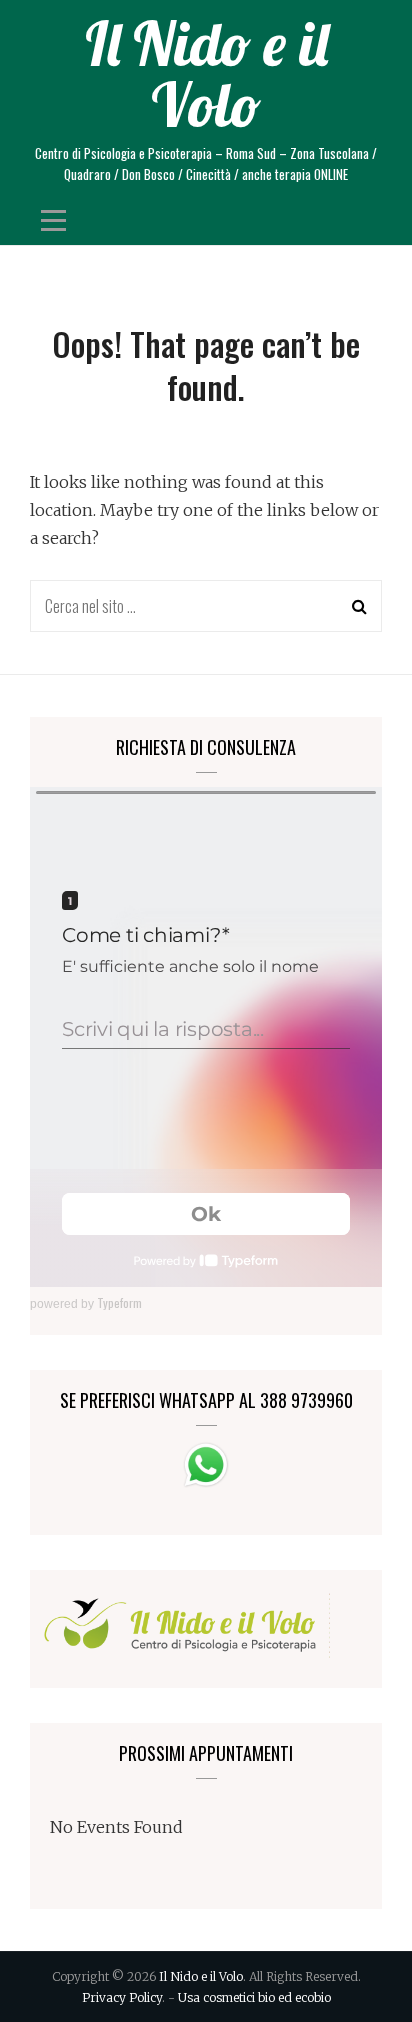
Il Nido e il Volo (206, 74)
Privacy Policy (122, 1997)
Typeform (119, 1302)
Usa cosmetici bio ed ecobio (254, 1997)
